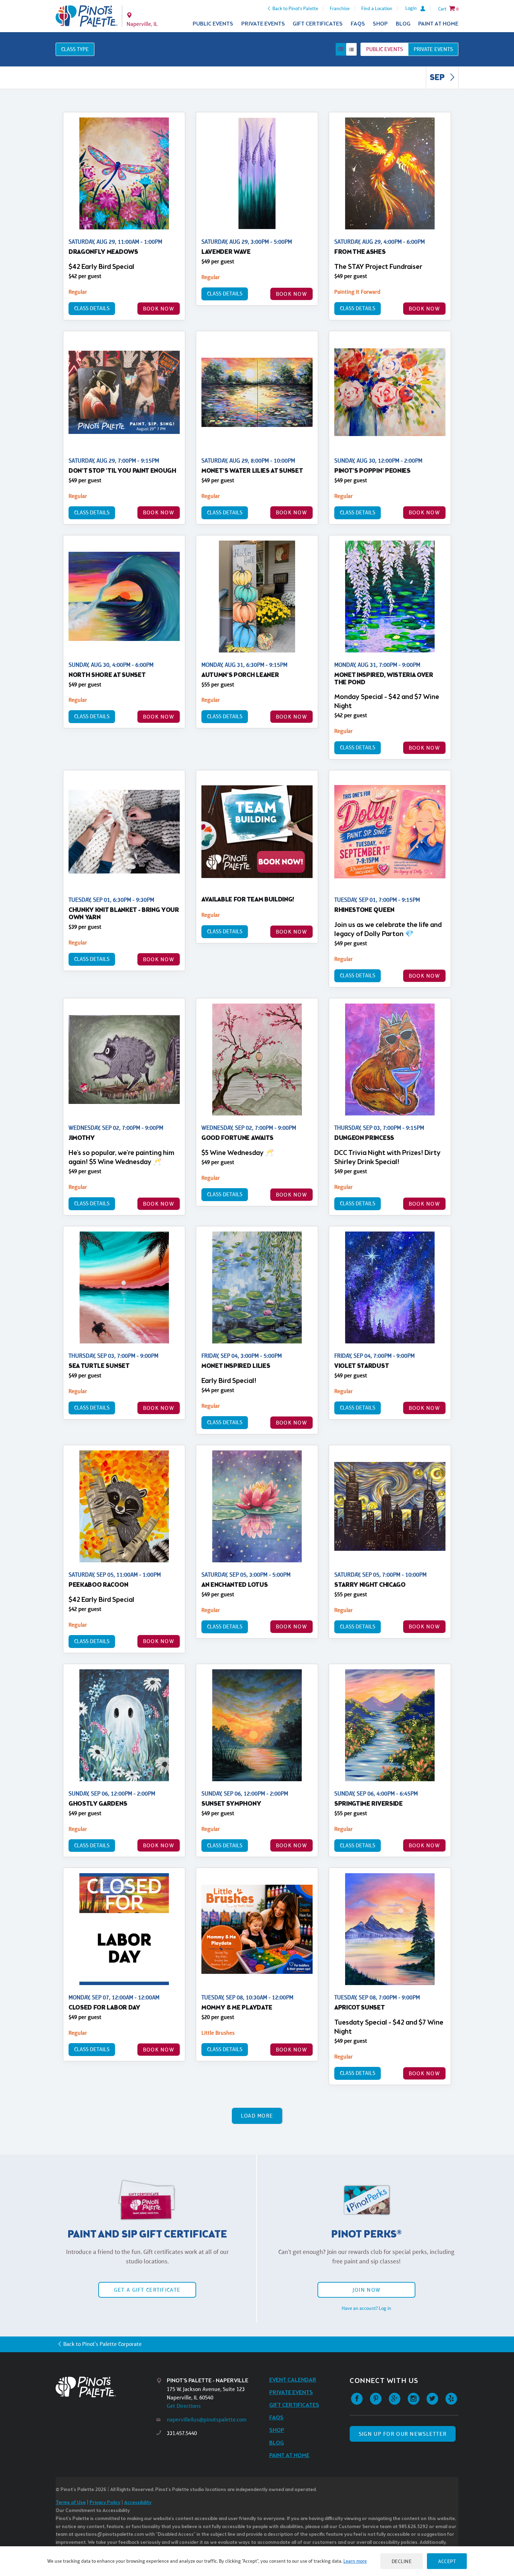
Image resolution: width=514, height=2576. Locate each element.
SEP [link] (438, 78)
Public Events (213, 24)
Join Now (366, 2290)
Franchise (340, 8)
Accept (447, 2561)
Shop (380, 24)
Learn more (355, 2561)
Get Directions (184, 2406)
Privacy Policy (105, 2503)
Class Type (75, 49)
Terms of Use (71, 2503)
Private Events (263, 24)
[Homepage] (106, 2387)
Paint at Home (438, 24)
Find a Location (377, 8)
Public (384, 49)
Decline (402, 2561)
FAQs (358, 24)
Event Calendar (293, 2380)
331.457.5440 (182, 2433)
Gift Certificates (318, 24)
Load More (257, 2116)
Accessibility (138, 2503)
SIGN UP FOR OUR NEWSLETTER (403, 2434)
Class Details (92, 308)
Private (433, 49)
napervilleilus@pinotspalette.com (207, 2420)
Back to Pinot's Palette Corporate (102, 2344)
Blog (403, 24)
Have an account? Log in (366, 2308)
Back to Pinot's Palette (295, 8)
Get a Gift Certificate (147, 2290)
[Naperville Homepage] (87, 16)
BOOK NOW (159, 309)
